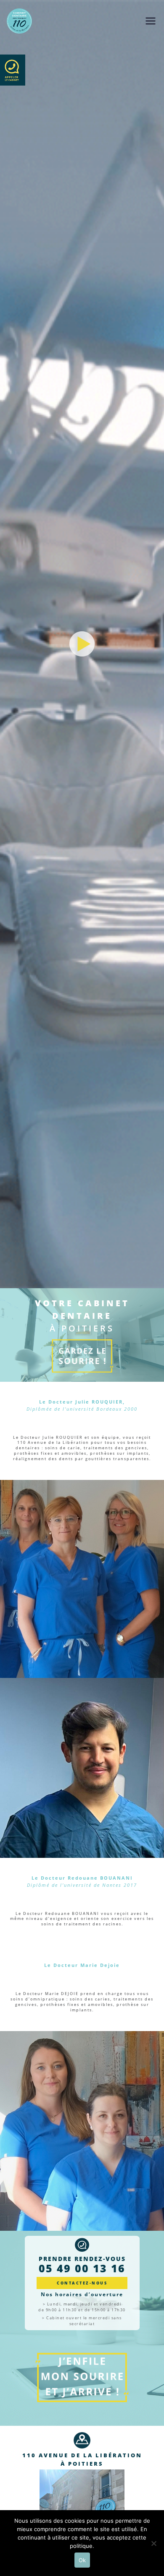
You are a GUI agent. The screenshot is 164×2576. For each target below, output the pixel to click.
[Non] (153, 2543)
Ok (82, 2560)
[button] (82, 644)
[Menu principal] (151, 21)
